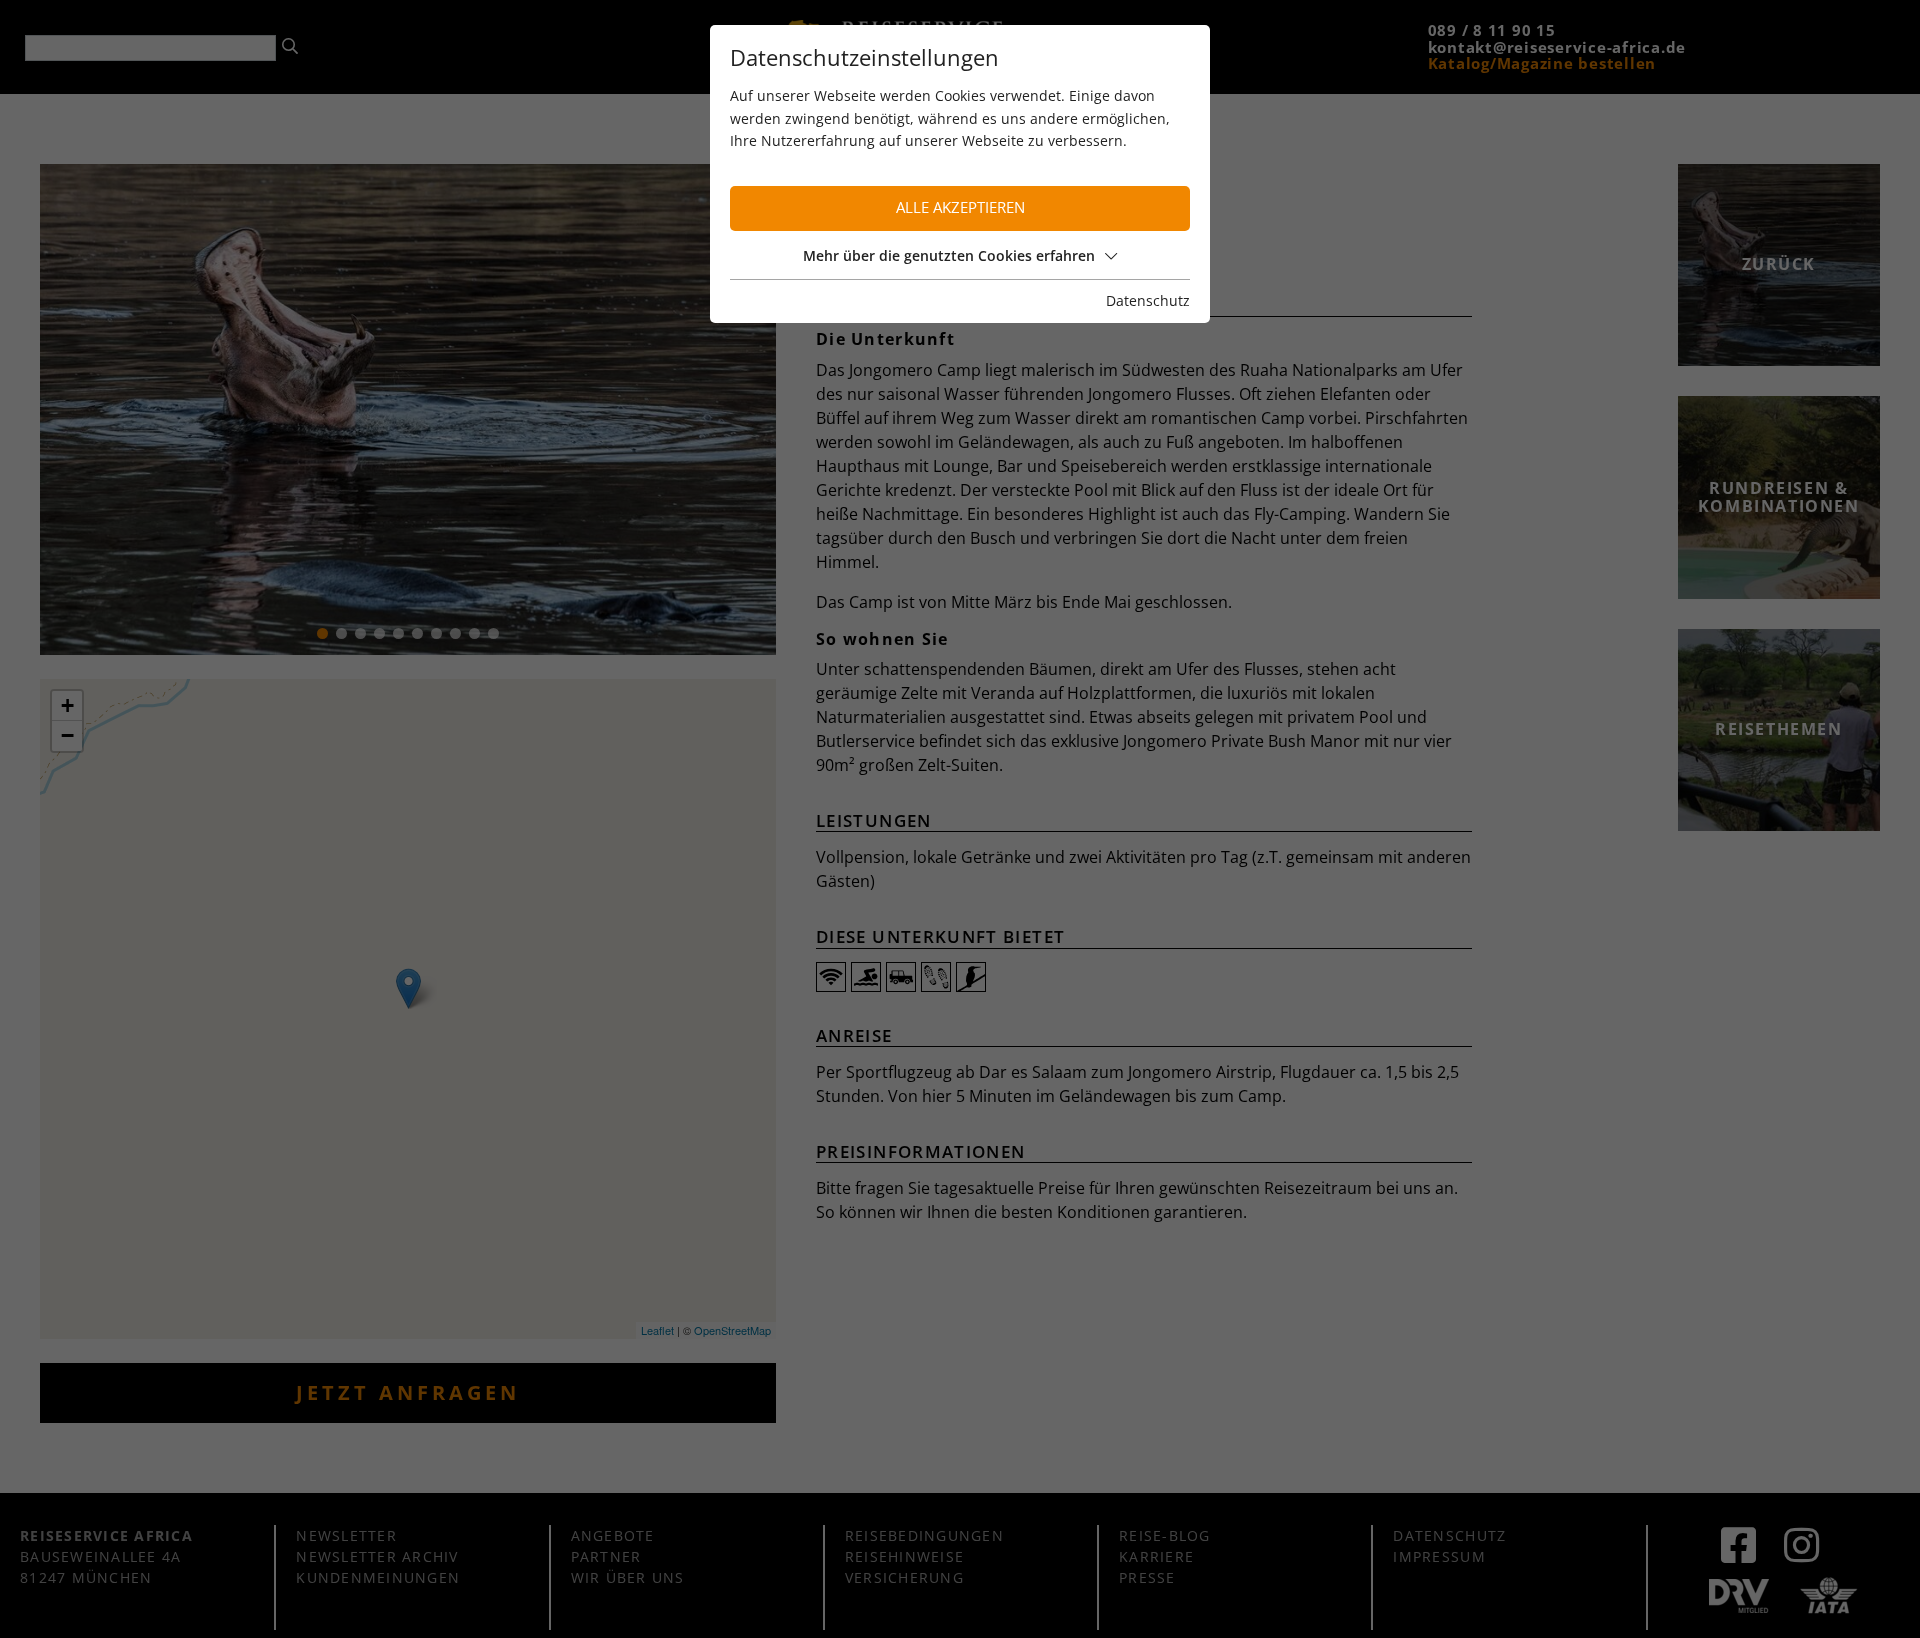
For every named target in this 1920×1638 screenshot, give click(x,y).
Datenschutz (1148, 300)
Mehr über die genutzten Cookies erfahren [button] (949, 255)
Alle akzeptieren (960, 207)
